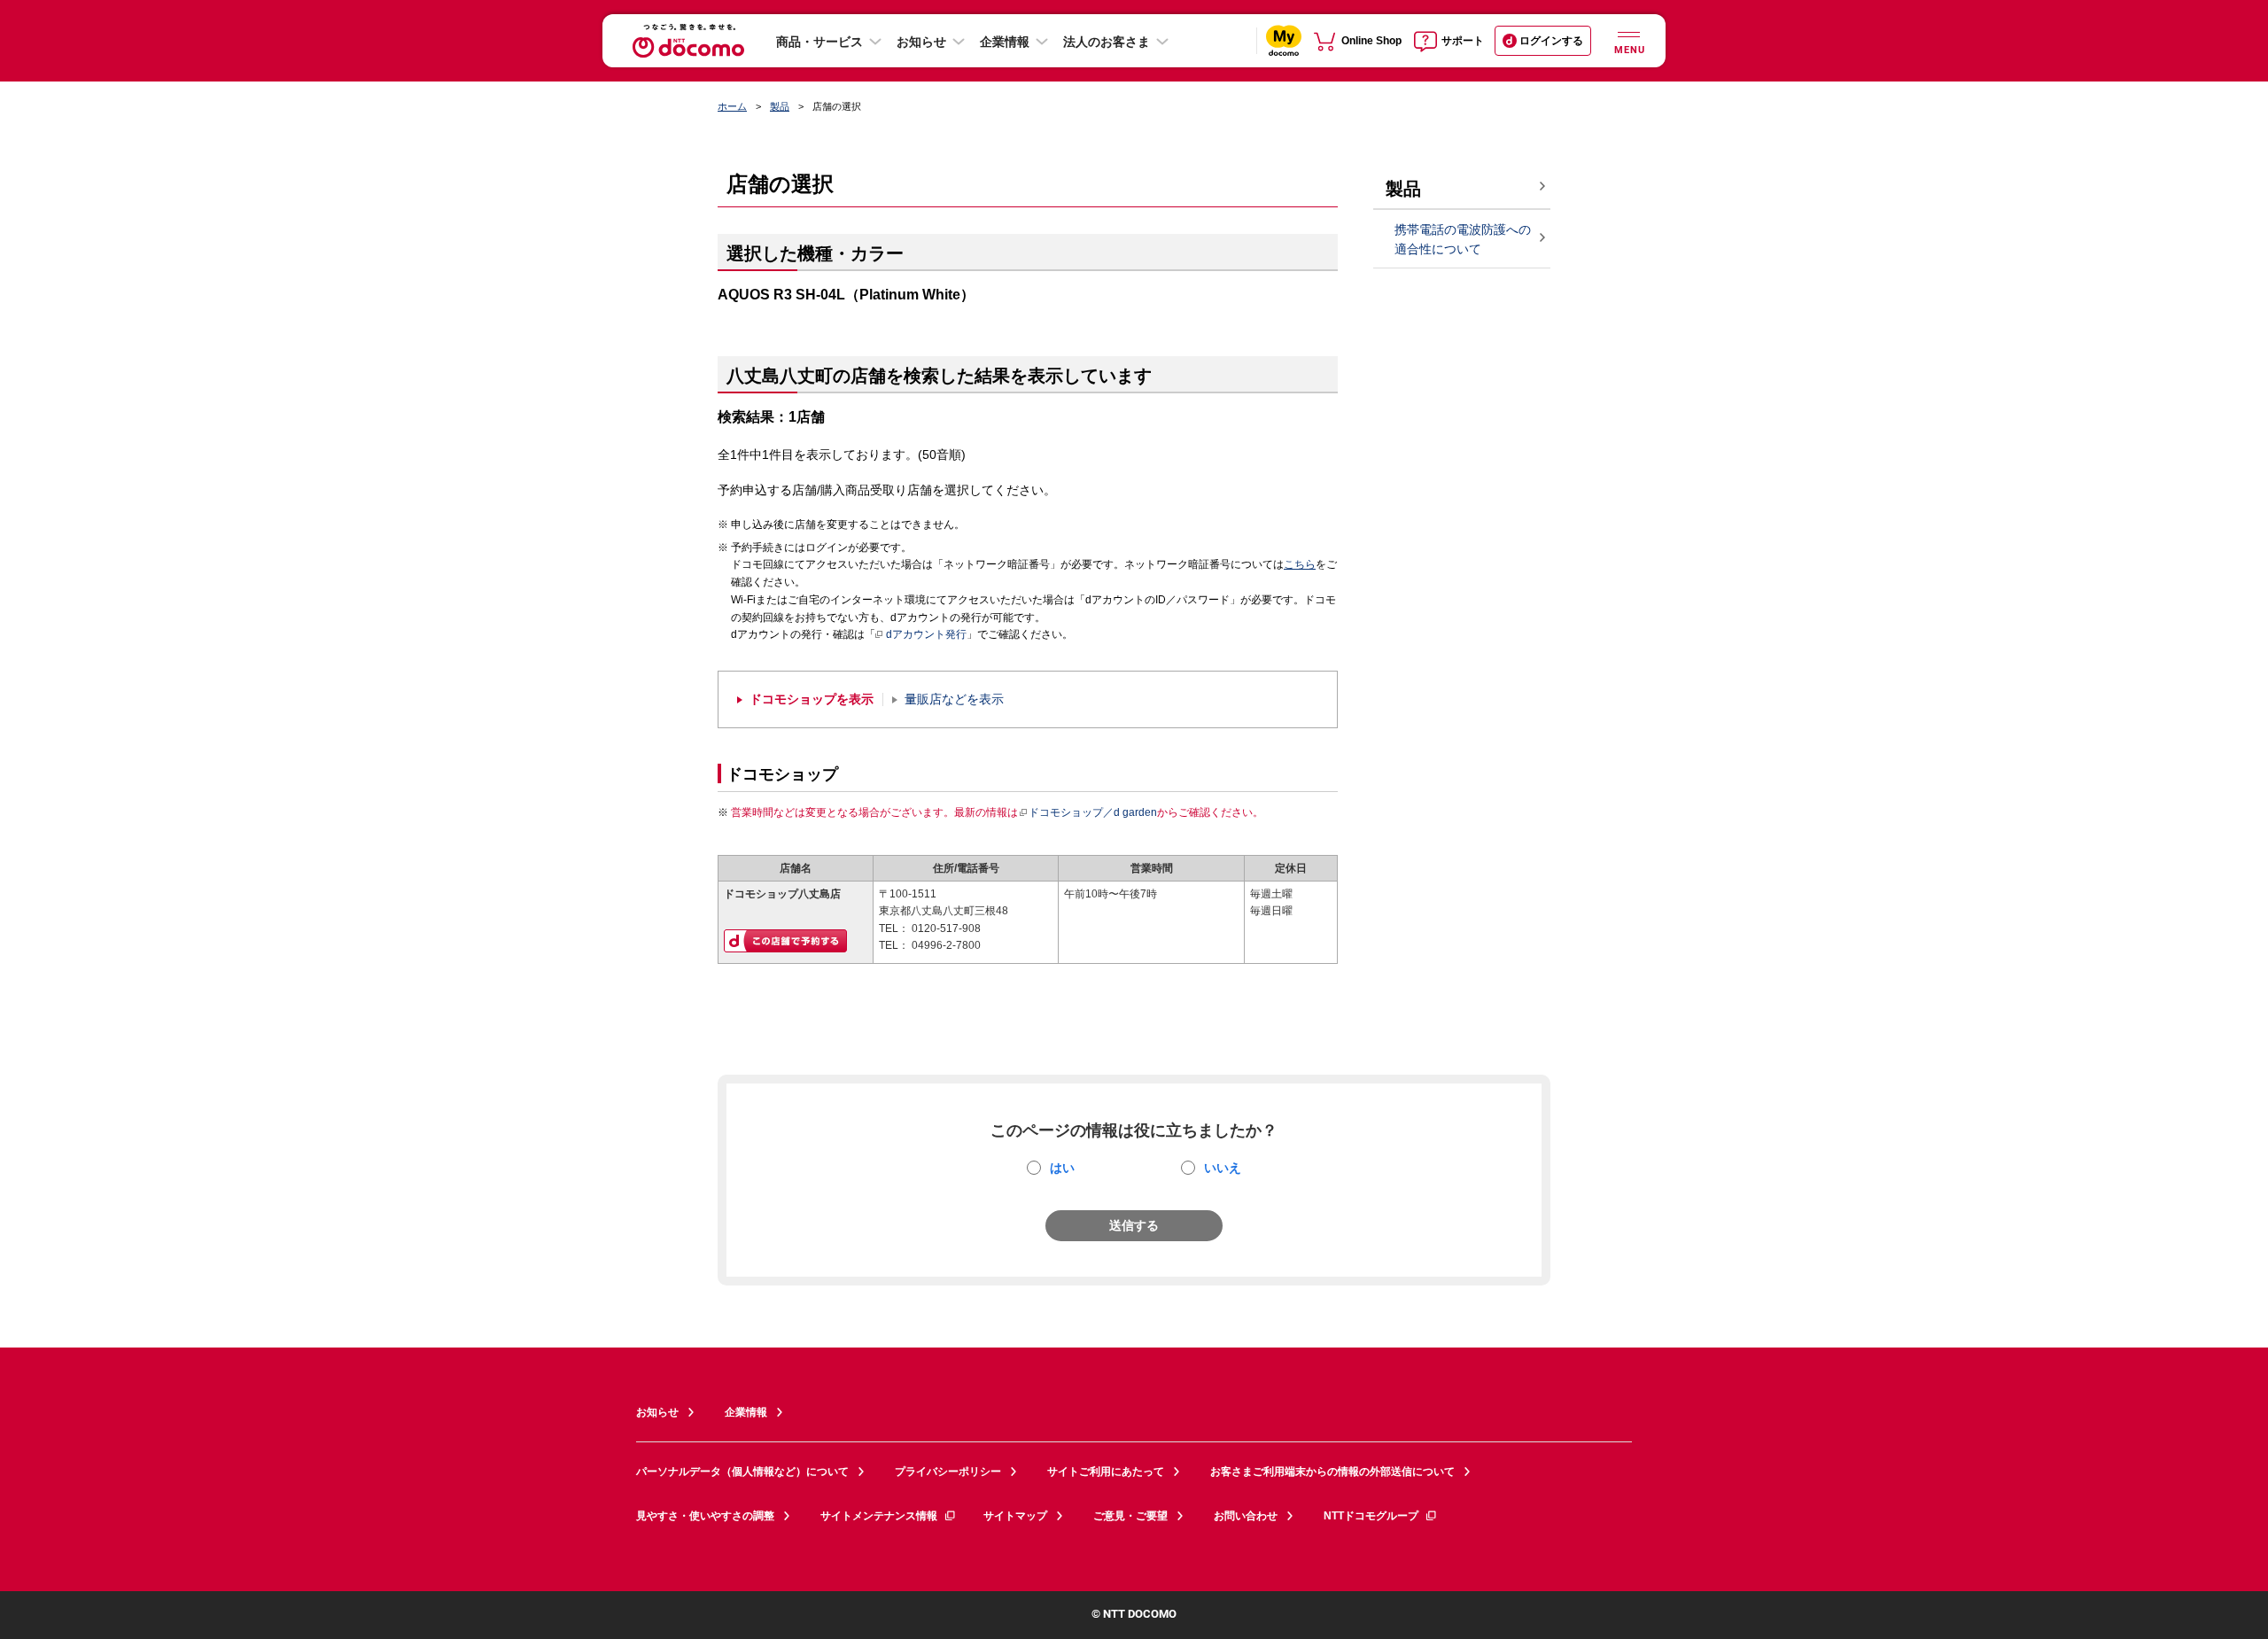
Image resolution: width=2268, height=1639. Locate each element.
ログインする (1551, 41)
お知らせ (921, 42)
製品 (780, 106)
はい (1062, 1168)
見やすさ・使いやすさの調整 (705, 1516)
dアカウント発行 (926, 634)
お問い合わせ (1246, 1516)
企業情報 (1005, 42)
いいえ (1223, 1168)
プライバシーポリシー (948, 1472)
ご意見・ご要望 (1130, 1516)
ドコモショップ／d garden (1093, 812)
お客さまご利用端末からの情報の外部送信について (1332, 1472)
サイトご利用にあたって (1106, 1472)
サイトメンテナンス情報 (879, 1516)
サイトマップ (1015, 1516)
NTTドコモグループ (1371, 1516)
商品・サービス (819, 42)
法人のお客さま (1107, 42)
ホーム (732, 106)
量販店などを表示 (954, 699)
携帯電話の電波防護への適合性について (1463, 240)
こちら (1300, 564)
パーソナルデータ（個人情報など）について (742, 1472)
